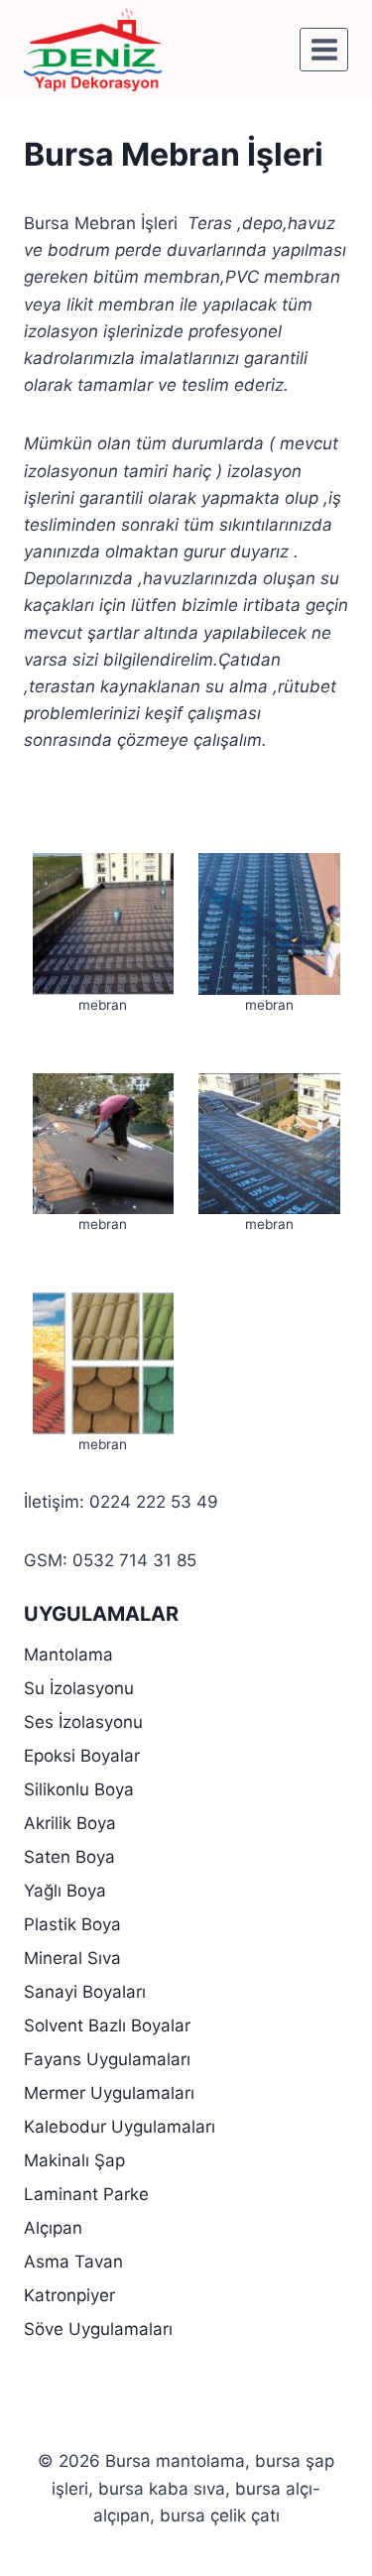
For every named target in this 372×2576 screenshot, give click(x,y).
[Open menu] (324, 49)
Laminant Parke (86, 2194)
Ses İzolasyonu (83, 1722)
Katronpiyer (69, 2295)
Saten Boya (69, 1857)
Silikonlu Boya (79, 1789)
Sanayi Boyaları (85, 1992)
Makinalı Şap (74, 2160)
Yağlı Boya (65, 1891)
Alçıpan (53, 2228)
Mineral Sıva (72, 1958)
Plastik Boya (72, 1924)
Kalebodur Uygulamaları (120, 2127)
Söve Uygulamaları (98, 2329)
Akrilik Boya (70, 1823)
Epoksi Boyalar (82, 1756)
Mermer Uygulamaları (109, 2093)
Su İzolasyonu (79, 1688)
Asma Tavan (73, 2262)
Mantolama (68, 1655)
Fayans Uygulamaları (107, 2059)
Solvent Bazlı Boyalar (107, 2025)
